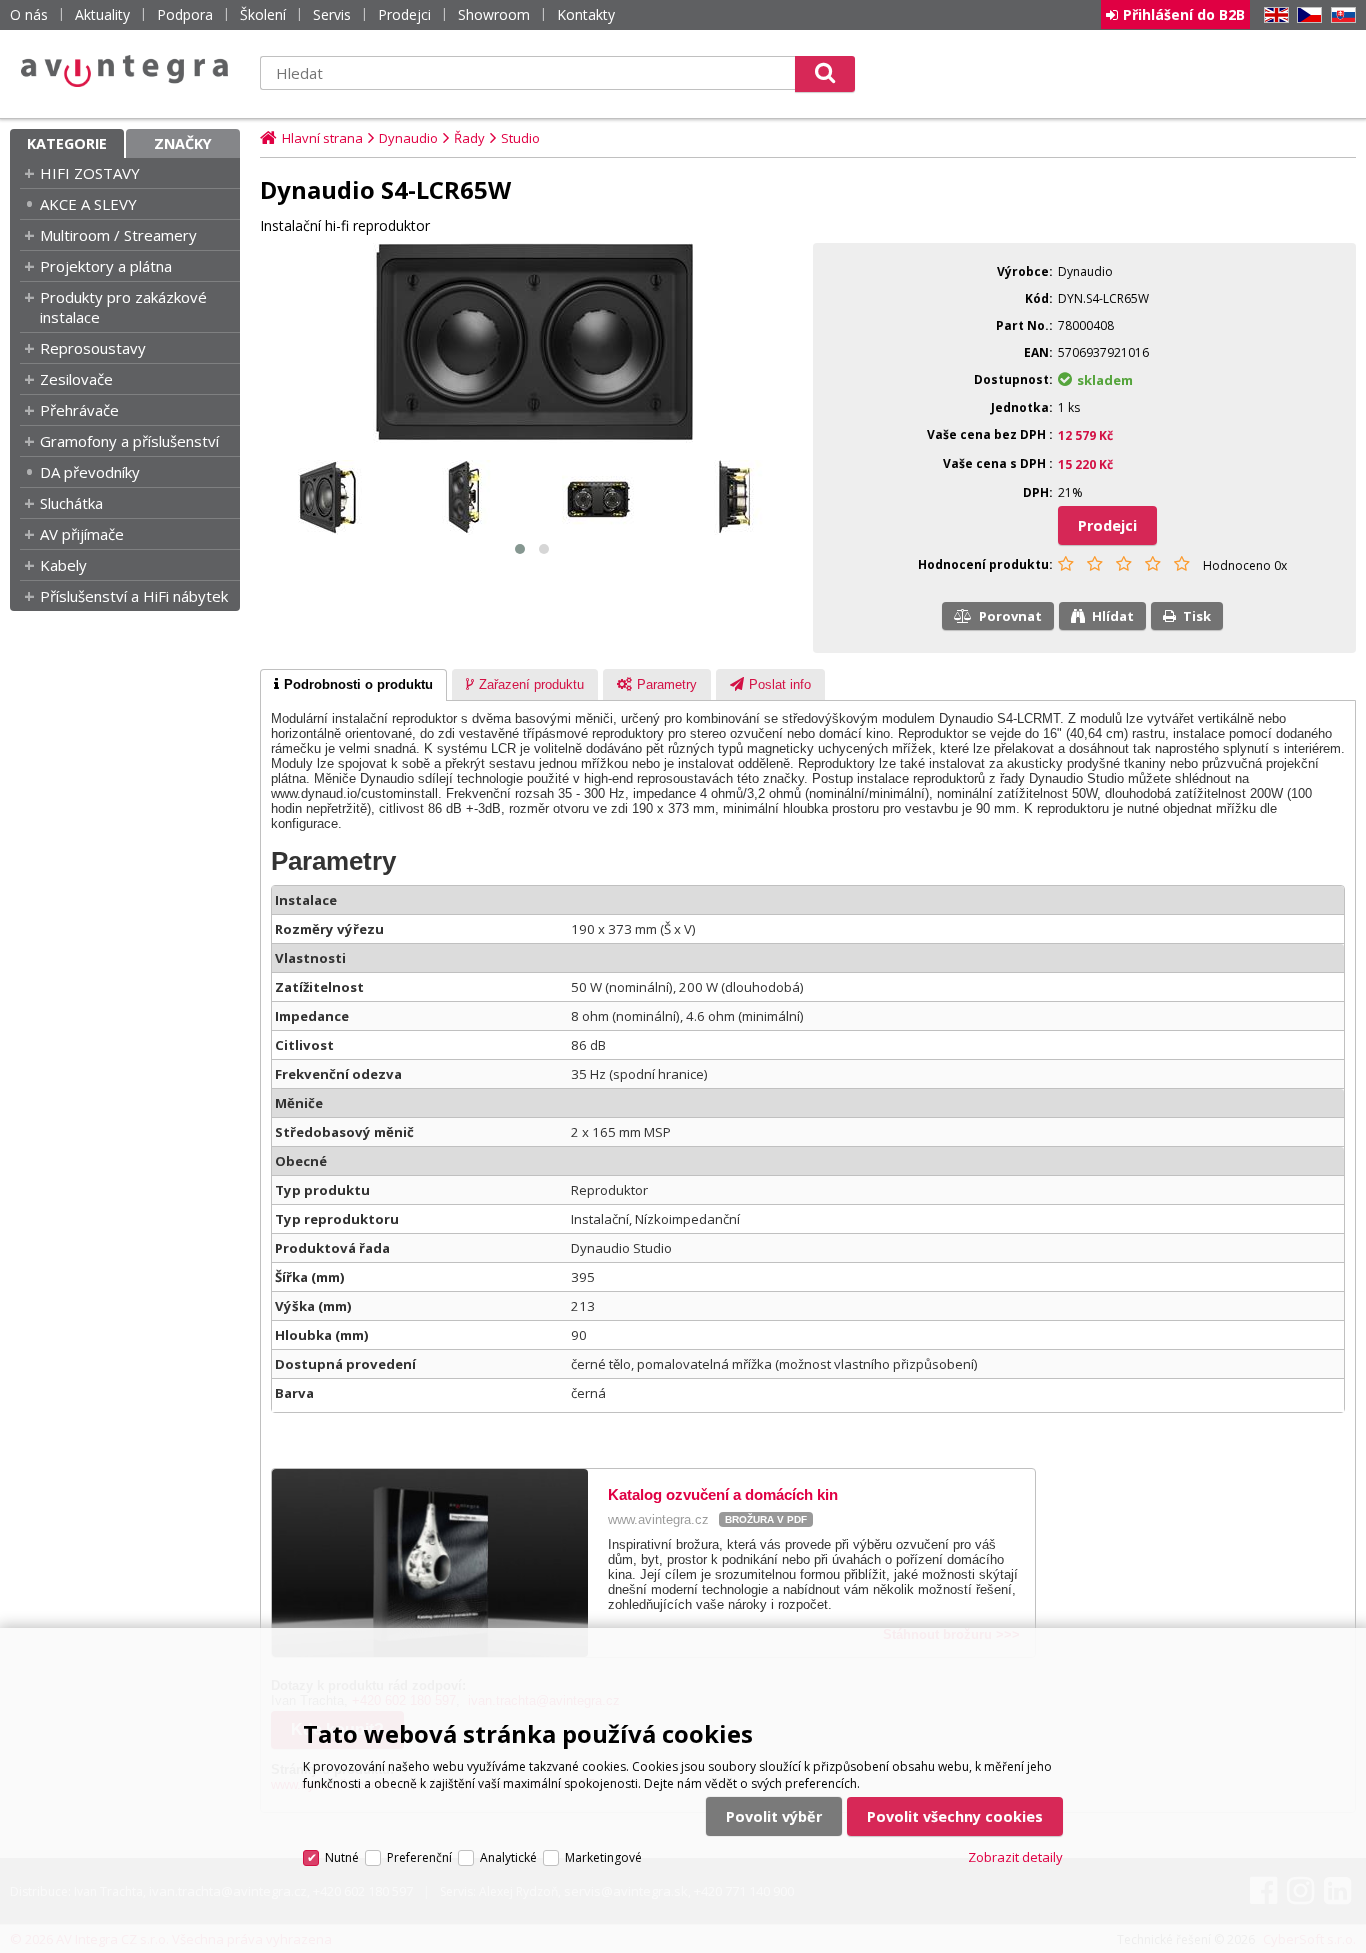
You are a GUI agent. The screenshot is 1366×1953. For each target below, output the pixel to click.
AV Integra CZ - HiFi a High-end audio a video (125, 71)
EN (1273, 15)
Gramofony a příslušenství (129, 441)
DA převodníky (90, 472)
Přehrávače (79, 410)
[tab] (353, 685)
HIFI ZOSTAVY (90, 173)
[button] (520, 549)
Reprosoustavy (93, 348)
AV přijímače (82, 534)
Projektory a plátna (106, 266)
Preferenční (419, 1857)
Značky (183, 143)
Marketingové (603, 1857)
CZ (1306, 15)
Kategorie (67, 143)
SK (1340, 15)
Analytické (508, 1857)
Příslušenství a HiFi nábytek (134, 596)
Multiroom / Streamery (118, 235)
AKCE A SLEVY (88, 204)
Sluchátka (71, 503)
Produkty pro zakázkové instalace (123, 307)
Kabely (63, 565)
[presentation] (353, 685)
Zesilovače (76, 379)
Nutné (342, 1857)
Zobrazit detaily (1015, 1857)
